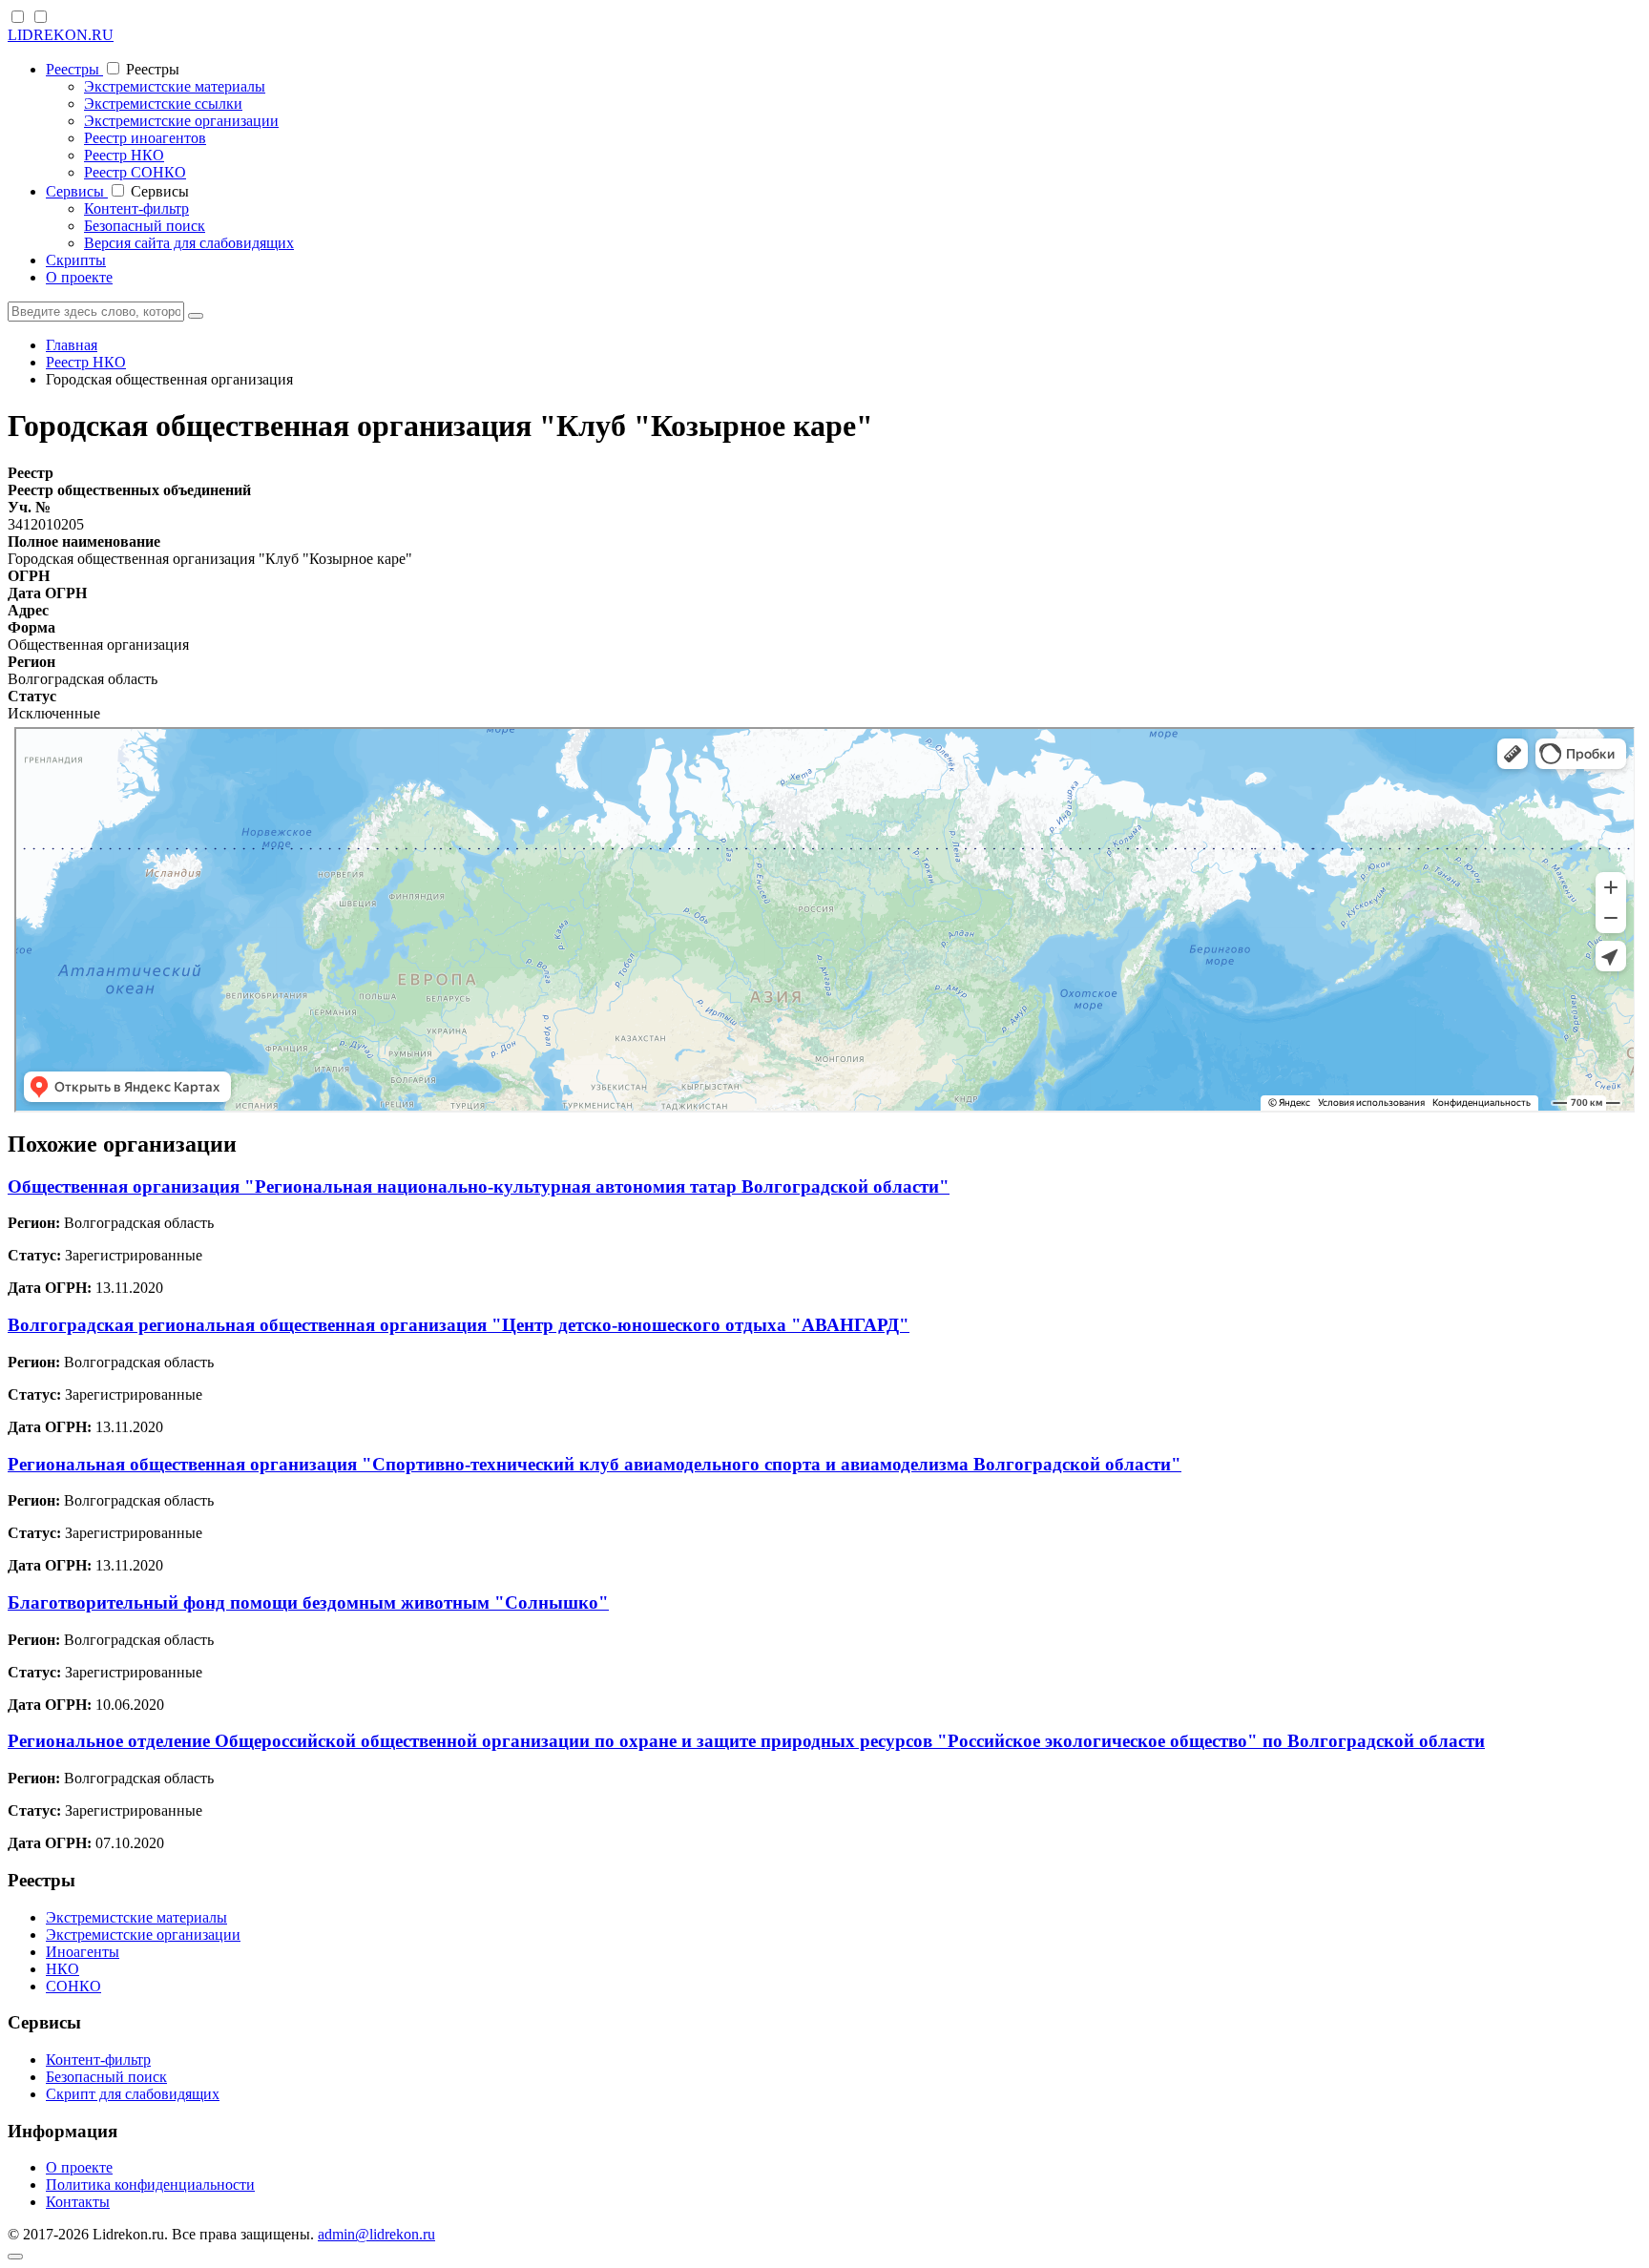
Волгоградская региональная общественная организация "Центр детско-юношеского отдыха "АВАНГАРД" (459, 1325)
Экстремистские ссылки (163, 104)
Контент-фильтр (136, 208)
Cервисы (77, 191)
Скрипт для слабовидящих (133, 2094)
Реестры (74, 69)
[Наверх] (15, 2257)
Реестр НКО (124, 155)
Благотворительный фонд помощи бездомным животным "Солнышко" (308, 1602)
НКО (63, 1969)
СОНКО (73, 1986)
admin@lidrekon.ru (376, 2234)
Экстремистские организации (181, 121)
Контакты (78, 2202)
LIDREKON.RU (61, 35)
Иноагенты (83, 1952)
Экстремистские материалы (175, 86)
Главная (72, 345)
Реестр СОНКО (135, 172)
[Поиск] (196, 316)
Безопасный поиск (145, 226)
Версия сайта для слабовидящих (189, 243)
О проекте (79, 277)
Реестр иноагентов (145, 138)
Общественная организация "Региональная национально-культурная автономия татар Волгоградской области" (479, 1186)
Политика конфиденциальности (150, 2185)
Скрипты (76, 260)
